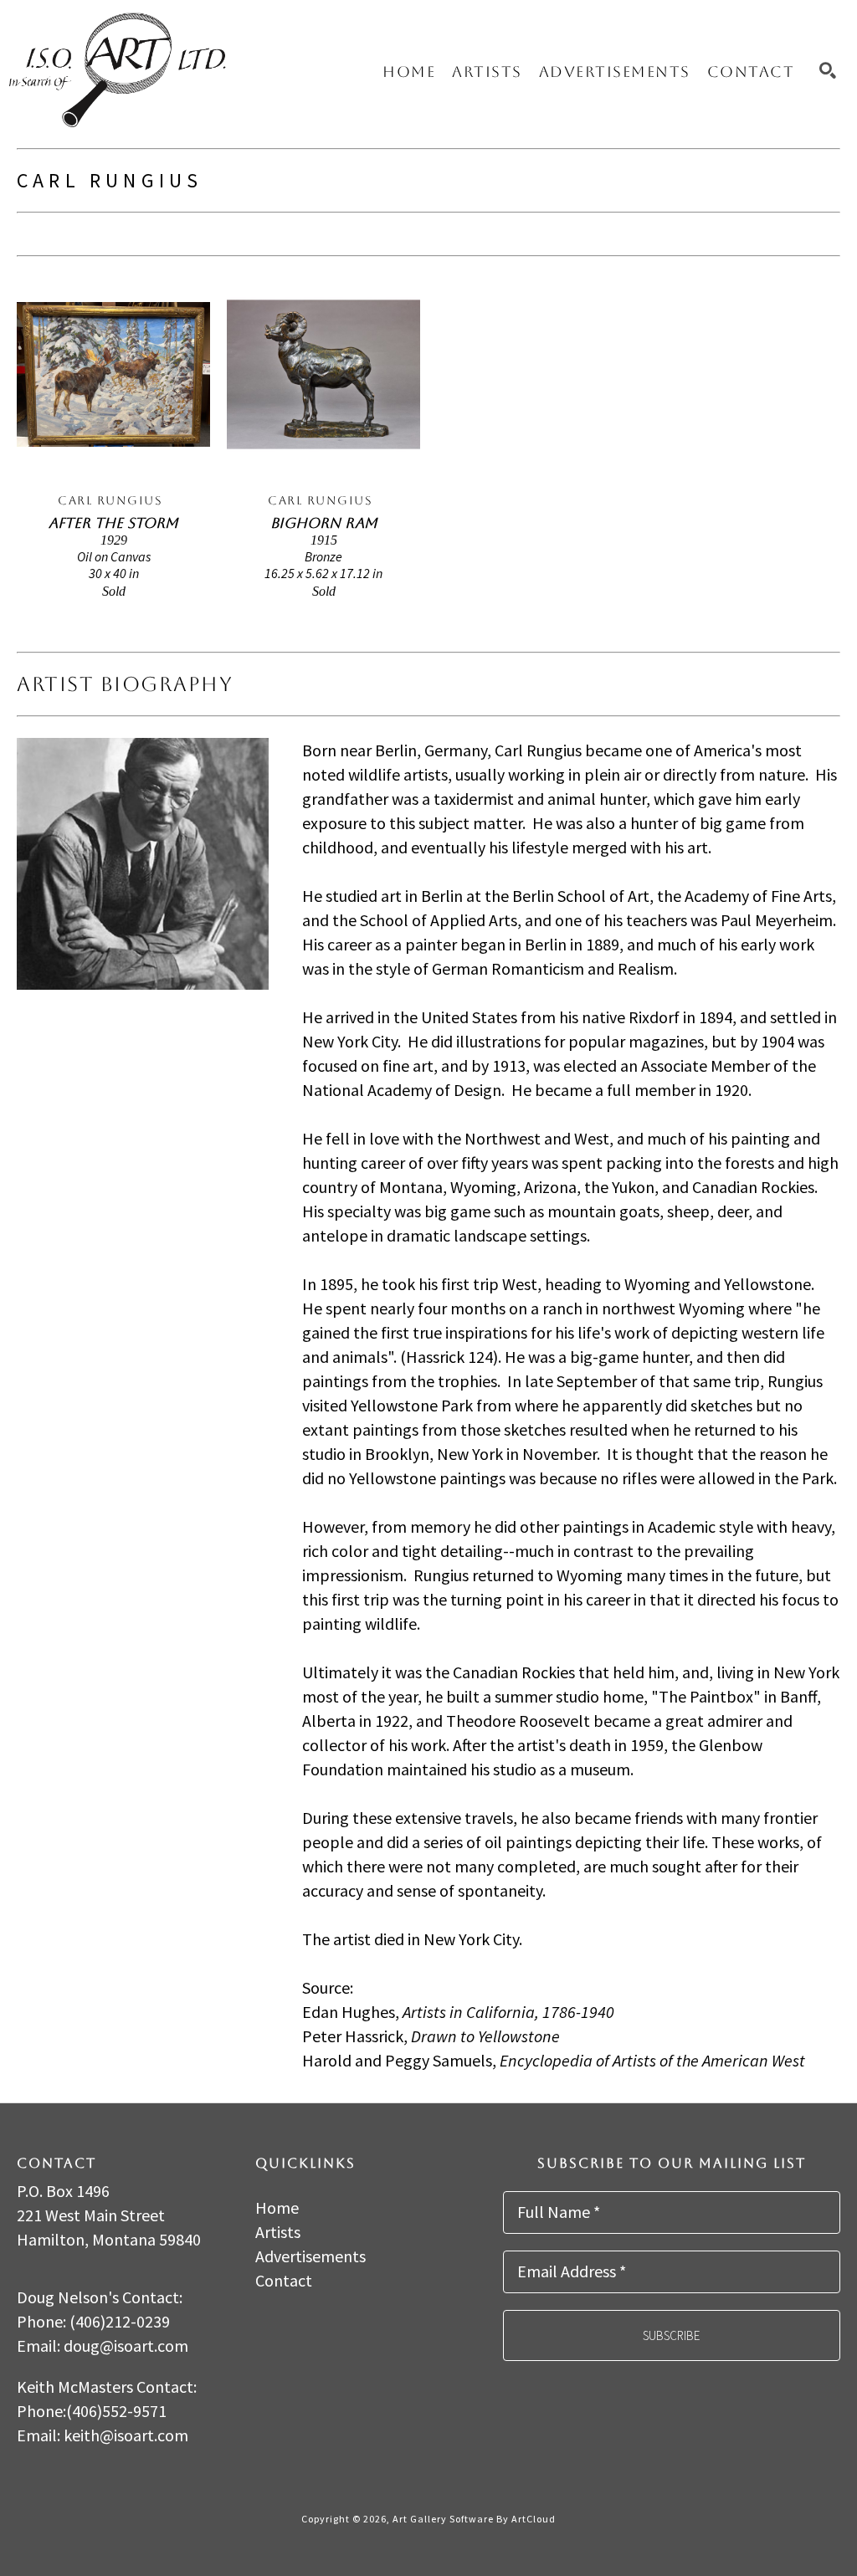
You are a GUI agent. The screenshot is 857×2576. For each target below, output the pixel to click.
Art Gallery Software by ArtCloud (474, 2519)
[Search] (828, 70)
